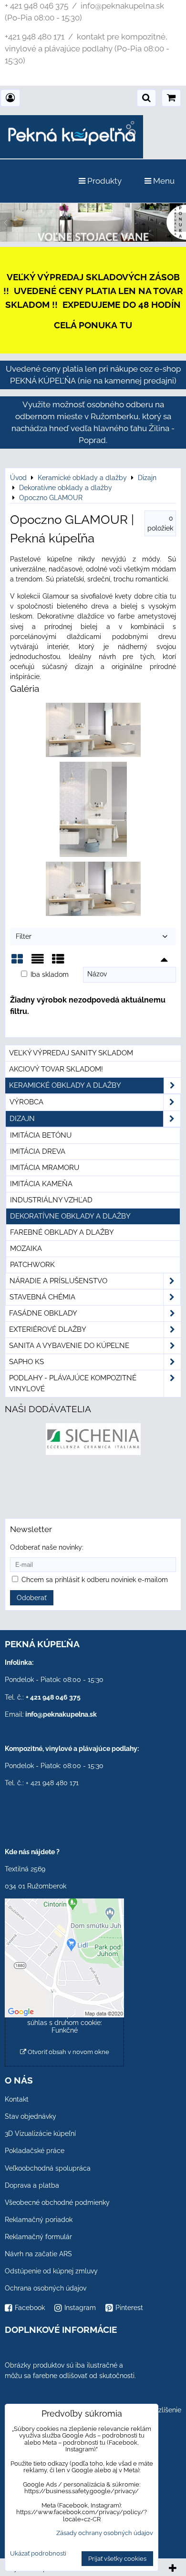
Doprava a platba (32, 2185)
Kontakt (17, 2099)
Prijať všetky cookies (117, 2559)
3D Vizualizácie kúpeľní (40, 2134)
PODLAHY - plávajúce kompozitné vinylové (73, 1383)
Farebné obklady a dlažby (62, 1232)
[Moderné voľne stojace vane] (93, 239)
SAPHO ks (26, 1362)
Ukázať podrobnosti (38, 2554)
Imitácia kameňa (41, 1184)
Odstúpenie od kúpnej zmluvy (51, 2271)
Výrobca (26, 1102)
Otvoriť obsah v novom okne (68, 2052)
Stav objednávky (31, 2116)
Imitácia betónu (41, 1135)
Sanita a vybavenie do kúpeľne (69, 1346)
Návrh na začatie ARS (38, 2254)
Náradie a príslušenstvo (58, 1281)
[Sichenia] (93, 1453)
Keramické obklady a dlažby (65, 1085)
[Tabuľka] (58, 962)
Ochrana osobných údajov (46, 2288)
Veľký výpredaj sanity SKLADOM (71, 1053)
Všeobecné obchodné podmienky (57, 2202)
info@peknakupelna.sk (61, 1714)
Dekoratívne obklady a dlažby (70, 1216)
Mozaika (26, 1249)
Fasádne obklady (43, 1313)
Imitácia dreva (38, 1151)
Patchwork (32, 1265)
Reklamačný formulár (38, 2237)
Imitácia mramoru (45, 1168)
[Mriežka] (17, 962)
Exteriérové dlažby (48, 1329)
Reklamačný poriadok (39, 2220)
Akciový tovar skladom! (56, 1069)
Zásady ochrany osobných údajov (105, 2533)
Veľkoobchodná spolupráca (48, 2168)
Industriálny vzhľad (51, 1200)
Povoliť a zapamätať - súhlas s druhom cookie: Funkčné (65, 2023)
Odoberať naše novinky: (47, 1547)
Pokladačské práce (35, 2151)
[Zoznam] (38, 962)
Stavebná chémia (42, 1297)
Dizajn (22, 1119)
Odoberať (32, 1598)
